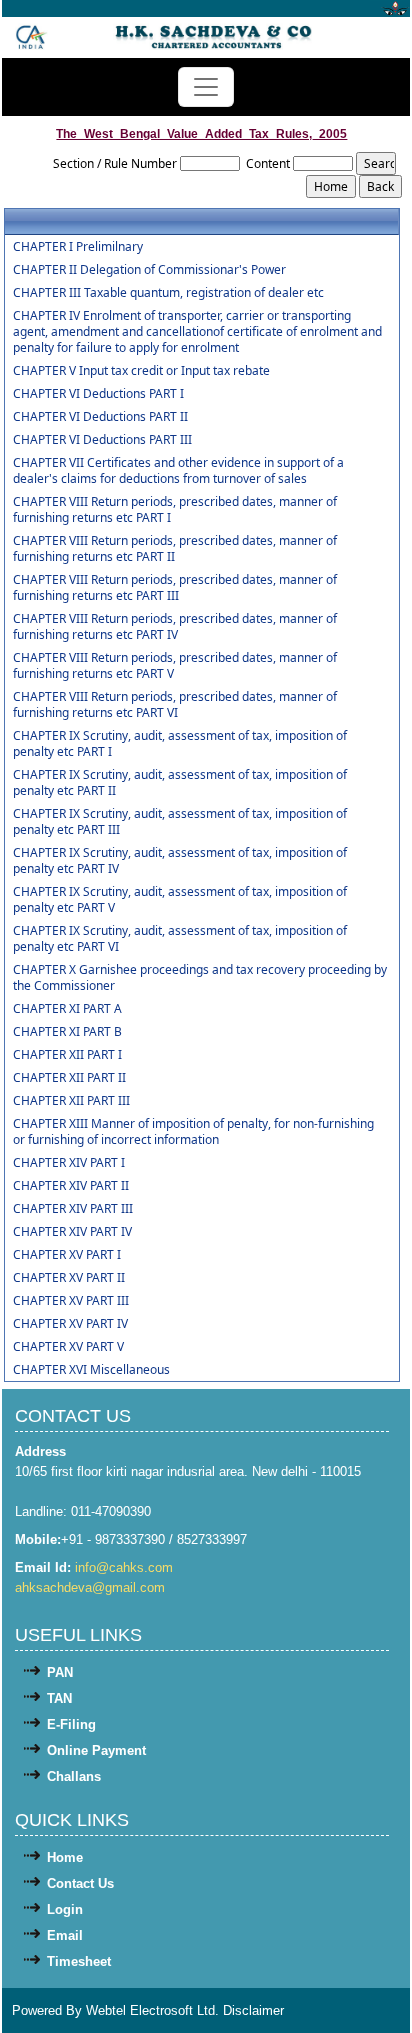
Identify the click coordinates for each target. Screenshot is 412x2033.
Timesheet (79, 1961)
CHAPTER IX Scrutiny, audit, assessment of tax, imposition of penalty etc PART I (180, 744)
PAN (60, 1672)
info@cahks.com (124, 1567)
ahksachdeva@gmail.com (90, 1587)
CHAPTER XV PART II (69, 1278)
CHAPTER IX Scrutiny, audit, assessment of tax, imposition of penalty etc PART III (180, 822)
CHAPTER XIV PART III (73, 1209)
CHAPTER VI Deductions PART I (98, 394)
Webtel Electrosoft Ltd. (152, 2010)
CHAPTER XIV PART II (71, 1186)
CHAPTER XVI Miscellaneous (91, 1370)
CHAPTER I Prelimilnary (78, 247)
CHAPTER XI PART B (67, 1032)
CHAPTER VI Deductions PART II (100, 417)
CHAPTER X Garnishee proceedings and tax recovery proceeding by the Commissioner (200, 978)
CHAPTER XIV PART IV (72, 1232)
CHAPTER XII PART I (67, 1055)
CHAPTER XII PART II (69, 1078)
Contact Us (80, 1883)
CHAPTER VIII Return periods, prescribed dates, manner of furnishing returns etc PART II (175, 549)
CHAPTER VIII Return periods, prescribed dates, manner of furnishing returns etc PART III (175, 588)
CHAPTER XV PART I (67, 1255)
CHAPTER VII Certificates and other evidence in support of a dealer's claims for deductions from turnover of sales (178, 471)
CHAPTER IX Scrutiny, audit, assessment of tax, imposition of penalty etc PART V (180, 900)
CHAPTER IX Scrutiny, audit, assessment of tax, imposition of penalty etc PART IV (180, 861)
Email (65, 1935)
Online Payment (96, 1750)
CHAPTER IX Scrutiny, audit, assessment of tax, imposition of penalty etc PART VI (180, 939)
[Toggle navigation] (206, 87)
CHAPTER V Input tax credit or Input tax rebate (141, 371)
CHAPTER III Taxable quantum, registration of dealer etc (168, 293)
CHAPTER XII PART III (71, 1101)
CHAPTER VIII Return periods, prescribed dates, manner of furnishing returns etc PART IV (175, 627)
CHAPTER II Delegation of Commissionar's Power (149, 270)
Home (65, 1857)
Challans (74, 1776)
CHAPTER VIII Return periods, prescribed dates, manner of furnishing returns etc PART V (175, 666)
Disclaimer (253, 2010)
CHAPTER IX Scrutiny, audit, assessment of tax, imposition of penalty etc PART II (180, 783)
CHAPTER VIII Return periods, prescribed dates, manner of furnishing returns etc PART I (175, 510)
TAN (59, 1698)
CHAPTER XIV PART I (69, 1163)
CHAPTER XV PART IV (70, 1324)
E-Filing (71, 1724)
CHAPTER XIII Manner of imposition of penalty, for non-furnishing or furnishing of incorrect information (193, 1132)
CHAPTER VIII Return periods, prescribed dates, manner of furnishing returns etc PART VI (175, 705)
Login (65, 1909)
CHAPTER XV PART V (68, 1347)
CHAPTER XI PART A (67, 1009)
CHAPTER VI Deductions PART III (102, 440)
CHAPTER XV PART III (71, 1301)
